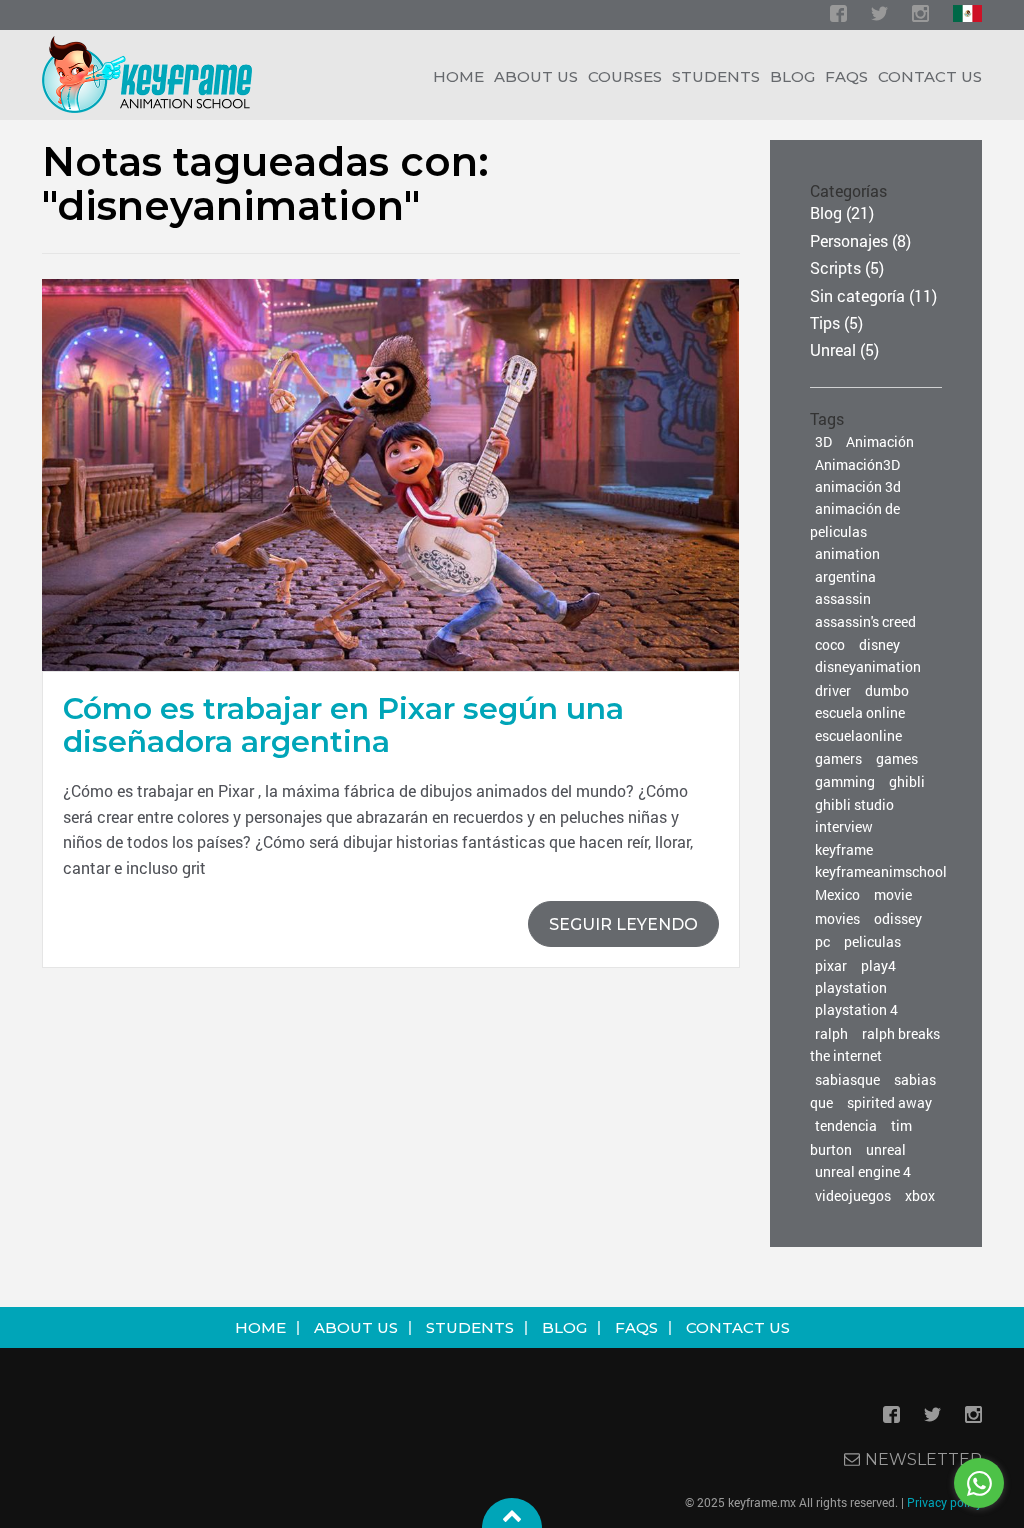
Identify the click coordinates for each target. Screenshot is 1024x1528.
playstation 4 (856, 1009)
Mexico (837, 894)
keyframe (844, 849)
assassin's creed (865, 621)
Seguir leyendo (623, 924)
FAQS (636, 1327)
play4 (878, 965)
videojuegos (853, 1195)
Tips (825, 322)
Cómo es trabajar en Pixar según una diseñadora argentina (343, 725)
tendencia (846, 1125)
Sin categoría (857, 295)
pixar (831, 965)
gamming (845, 781)
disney (879, 644)
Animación (880, 441)
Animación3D (857, 464)
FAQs (846, 76)
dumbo (887, 690)
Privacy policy (944, 1502)
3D (823, 441)
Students (716, 76)
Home (260, 1327)
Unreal (833, 349)
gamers (838, 758)
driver (833, 690)
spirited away (889, 1102)
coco (830, 644)
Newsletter (923, 1459)
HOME (458, 76)
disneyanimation (868, 666)
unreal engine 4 (863, 1171)
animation (847, 553)
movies (837, 918)
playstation (851, 987)
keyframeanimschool (881, 871)
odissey (898, 918)
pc (822, 941)
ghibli (907, 781)
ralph (831, 1033)
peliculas (872, 941)
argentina (845, 576)
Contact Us (930, 76)
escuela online (860, 712)
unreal (886, 1149)
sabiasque (847, 1079)
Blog (792, 76)
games (897, 758)
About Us (536, 76)
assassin (843, 598)
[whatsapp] (979, 1483)
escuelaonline (858, 735)
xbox (920, 1195)
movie (893, 894)
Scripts (835, 267)
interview (844, 826)
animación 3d (858, 486)
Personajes (849, 240)
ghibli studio (854, 804)
